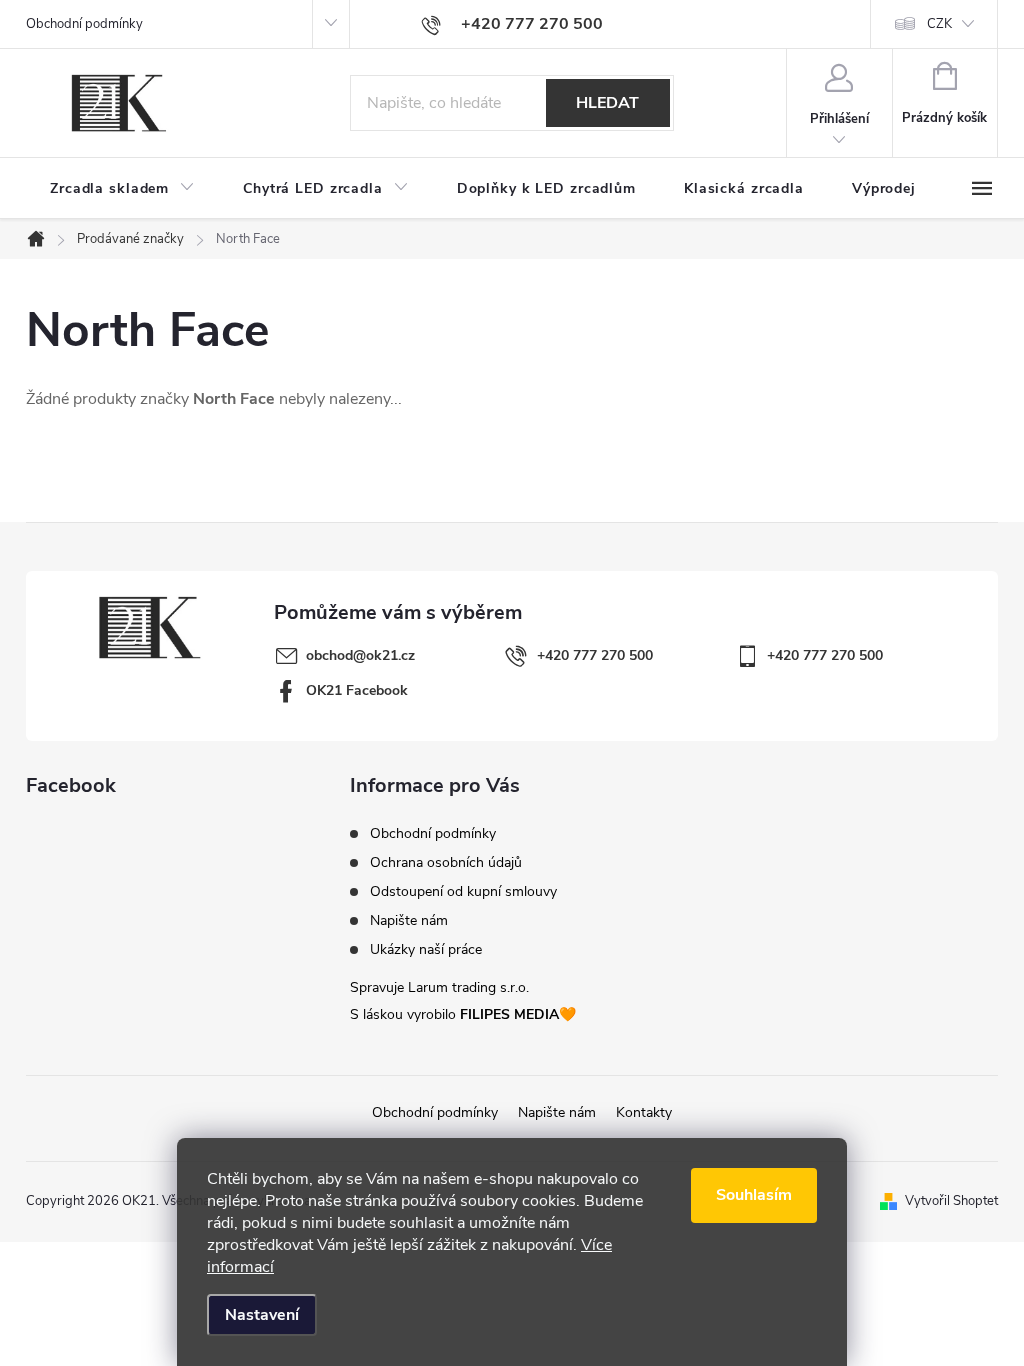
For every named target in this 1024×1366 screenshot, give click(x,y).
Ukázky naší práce (426, 950)
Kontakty (644, 1112)
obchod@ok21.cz (360, 655)
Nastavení (262, 1315)
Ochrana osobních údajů (446, 863)
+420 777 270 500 (595, 655)
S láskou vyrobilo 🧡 (463, 1014)
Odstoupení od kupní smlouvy (463, 892)
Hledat (607, 103)
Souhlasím (754, 1195)
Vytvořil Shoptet (951, 1201)
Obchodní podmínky (84, 24)
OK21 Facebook (357, 690)
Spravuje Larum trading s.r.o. (439, 987)
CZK (939, 24)
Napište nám (409, 921)
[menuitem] (122, 189)
